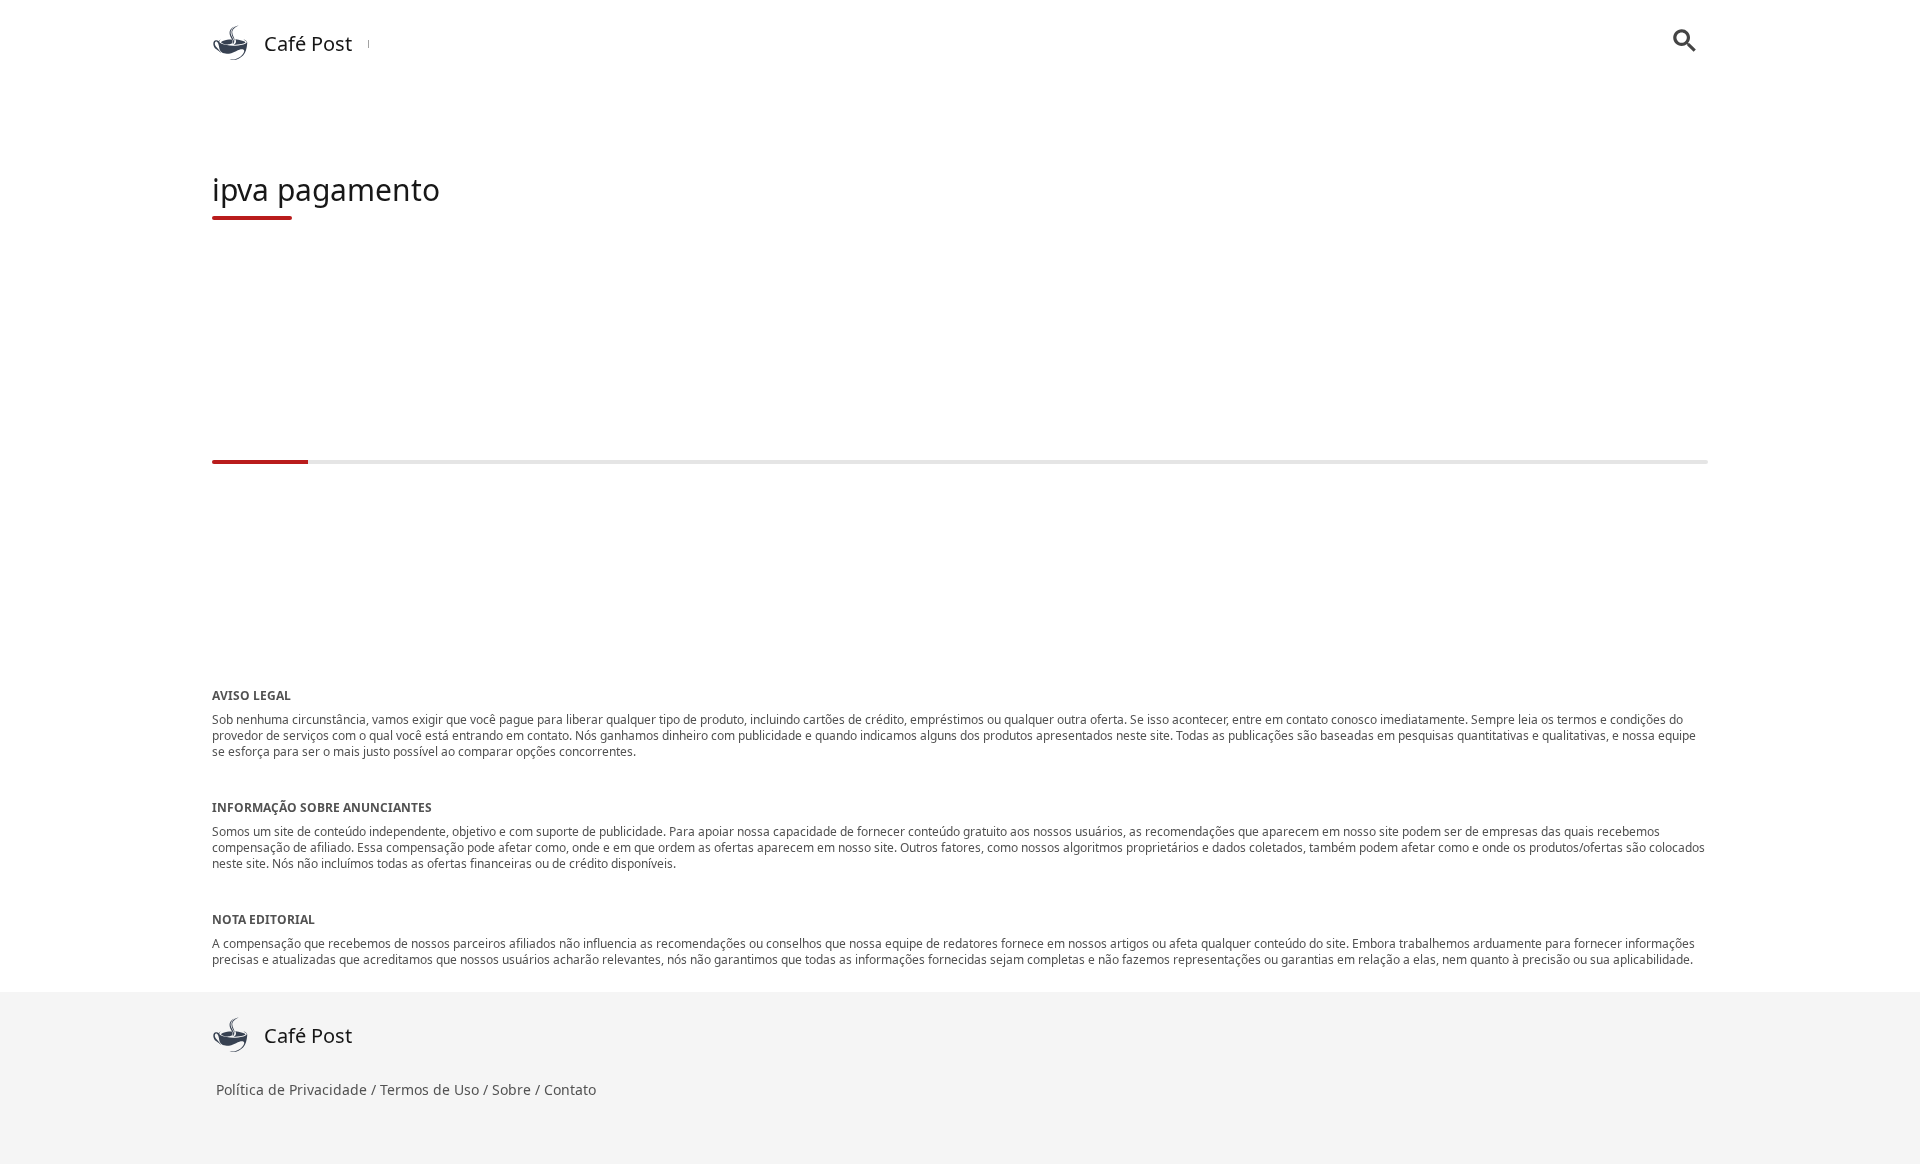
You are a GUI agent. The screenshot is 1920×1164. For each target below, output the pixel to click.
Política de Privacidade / (298, 1089)
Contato (570, 1089)
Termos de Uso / (436, 1089)
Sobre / (518, 1089)
